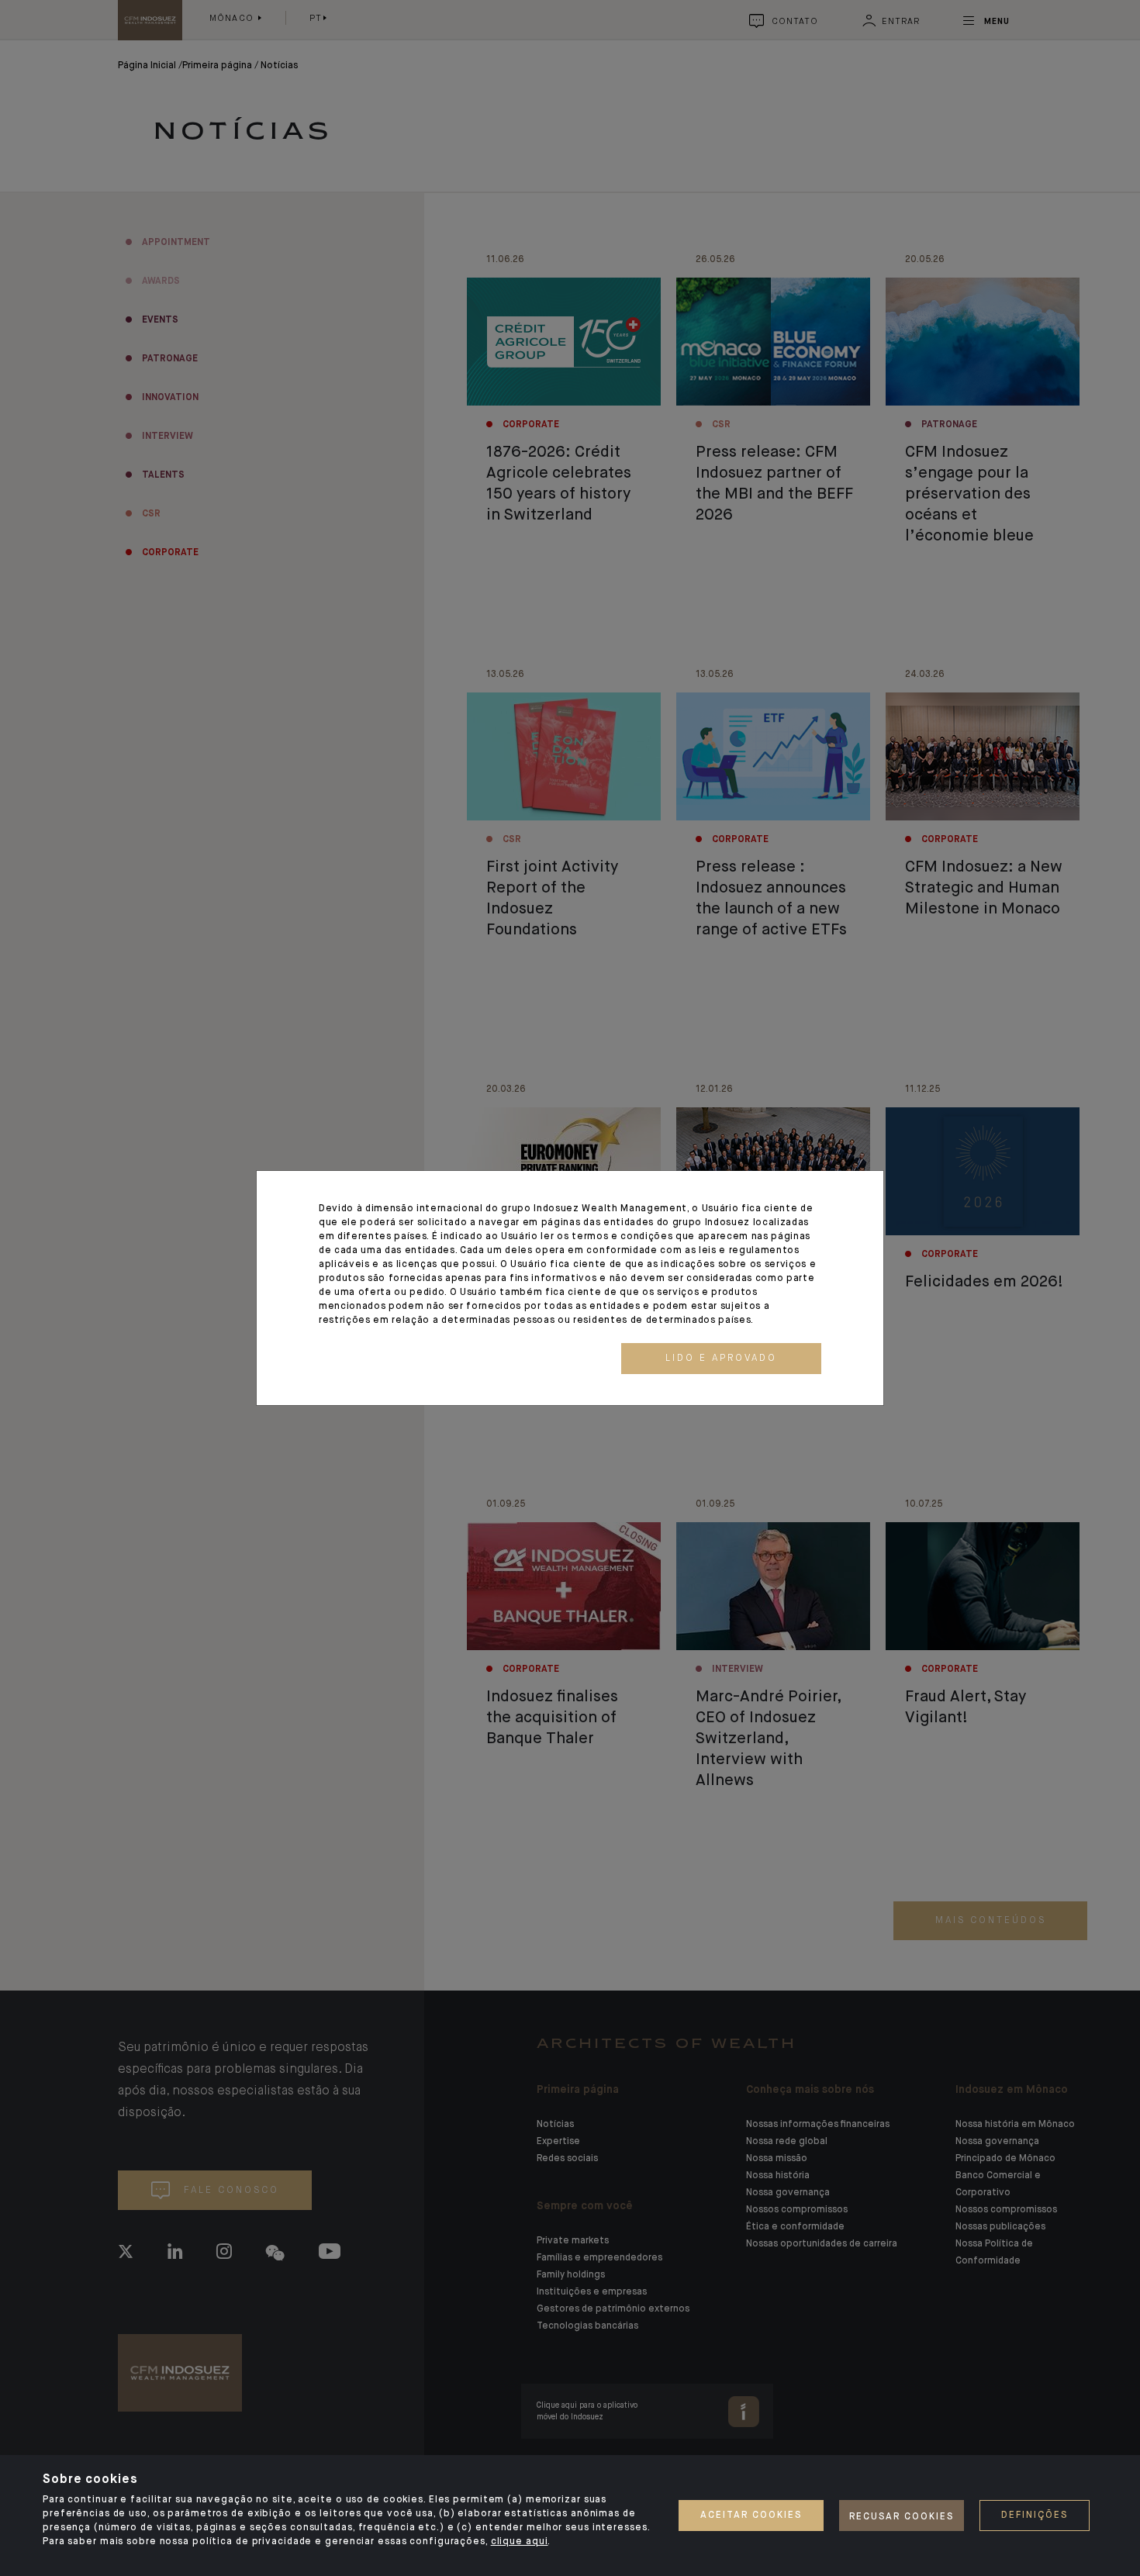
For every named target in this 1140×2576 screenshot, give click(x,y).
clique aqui (520, 2542)
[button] (721, 1359)
